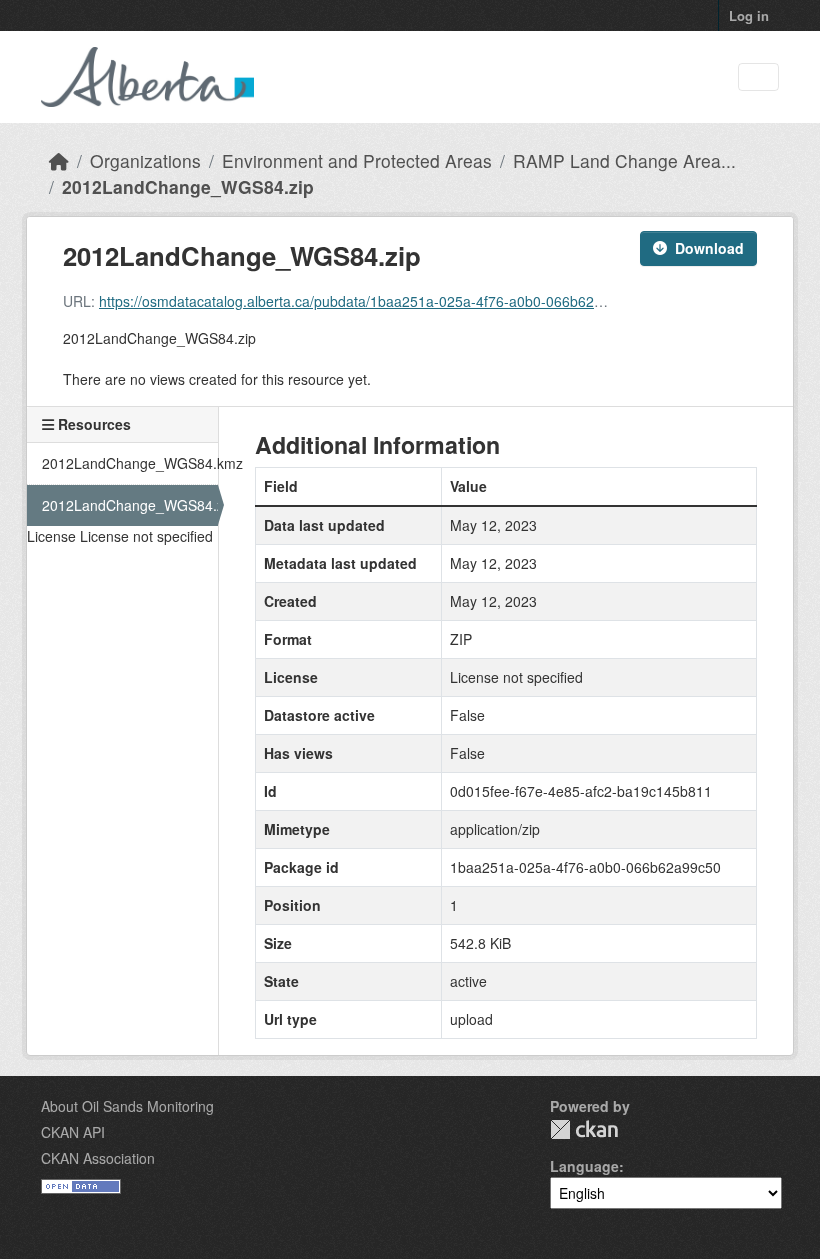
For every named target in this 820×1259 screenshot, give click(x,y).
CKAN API (73, 1132)
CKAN (584, 1129)
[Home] (59, 160)
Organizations (145, 160)
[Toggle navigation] (758, 77)
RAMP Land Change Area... (624, 160)
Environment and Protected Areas (357, 160)
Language (584, 1166)
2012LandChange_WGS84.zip (188, 186)
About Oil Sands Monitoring (127, 1106)
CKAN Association (98, 1158)
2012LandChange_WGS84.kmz (130, 463)
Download (709, 248)
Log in (749, 15)
